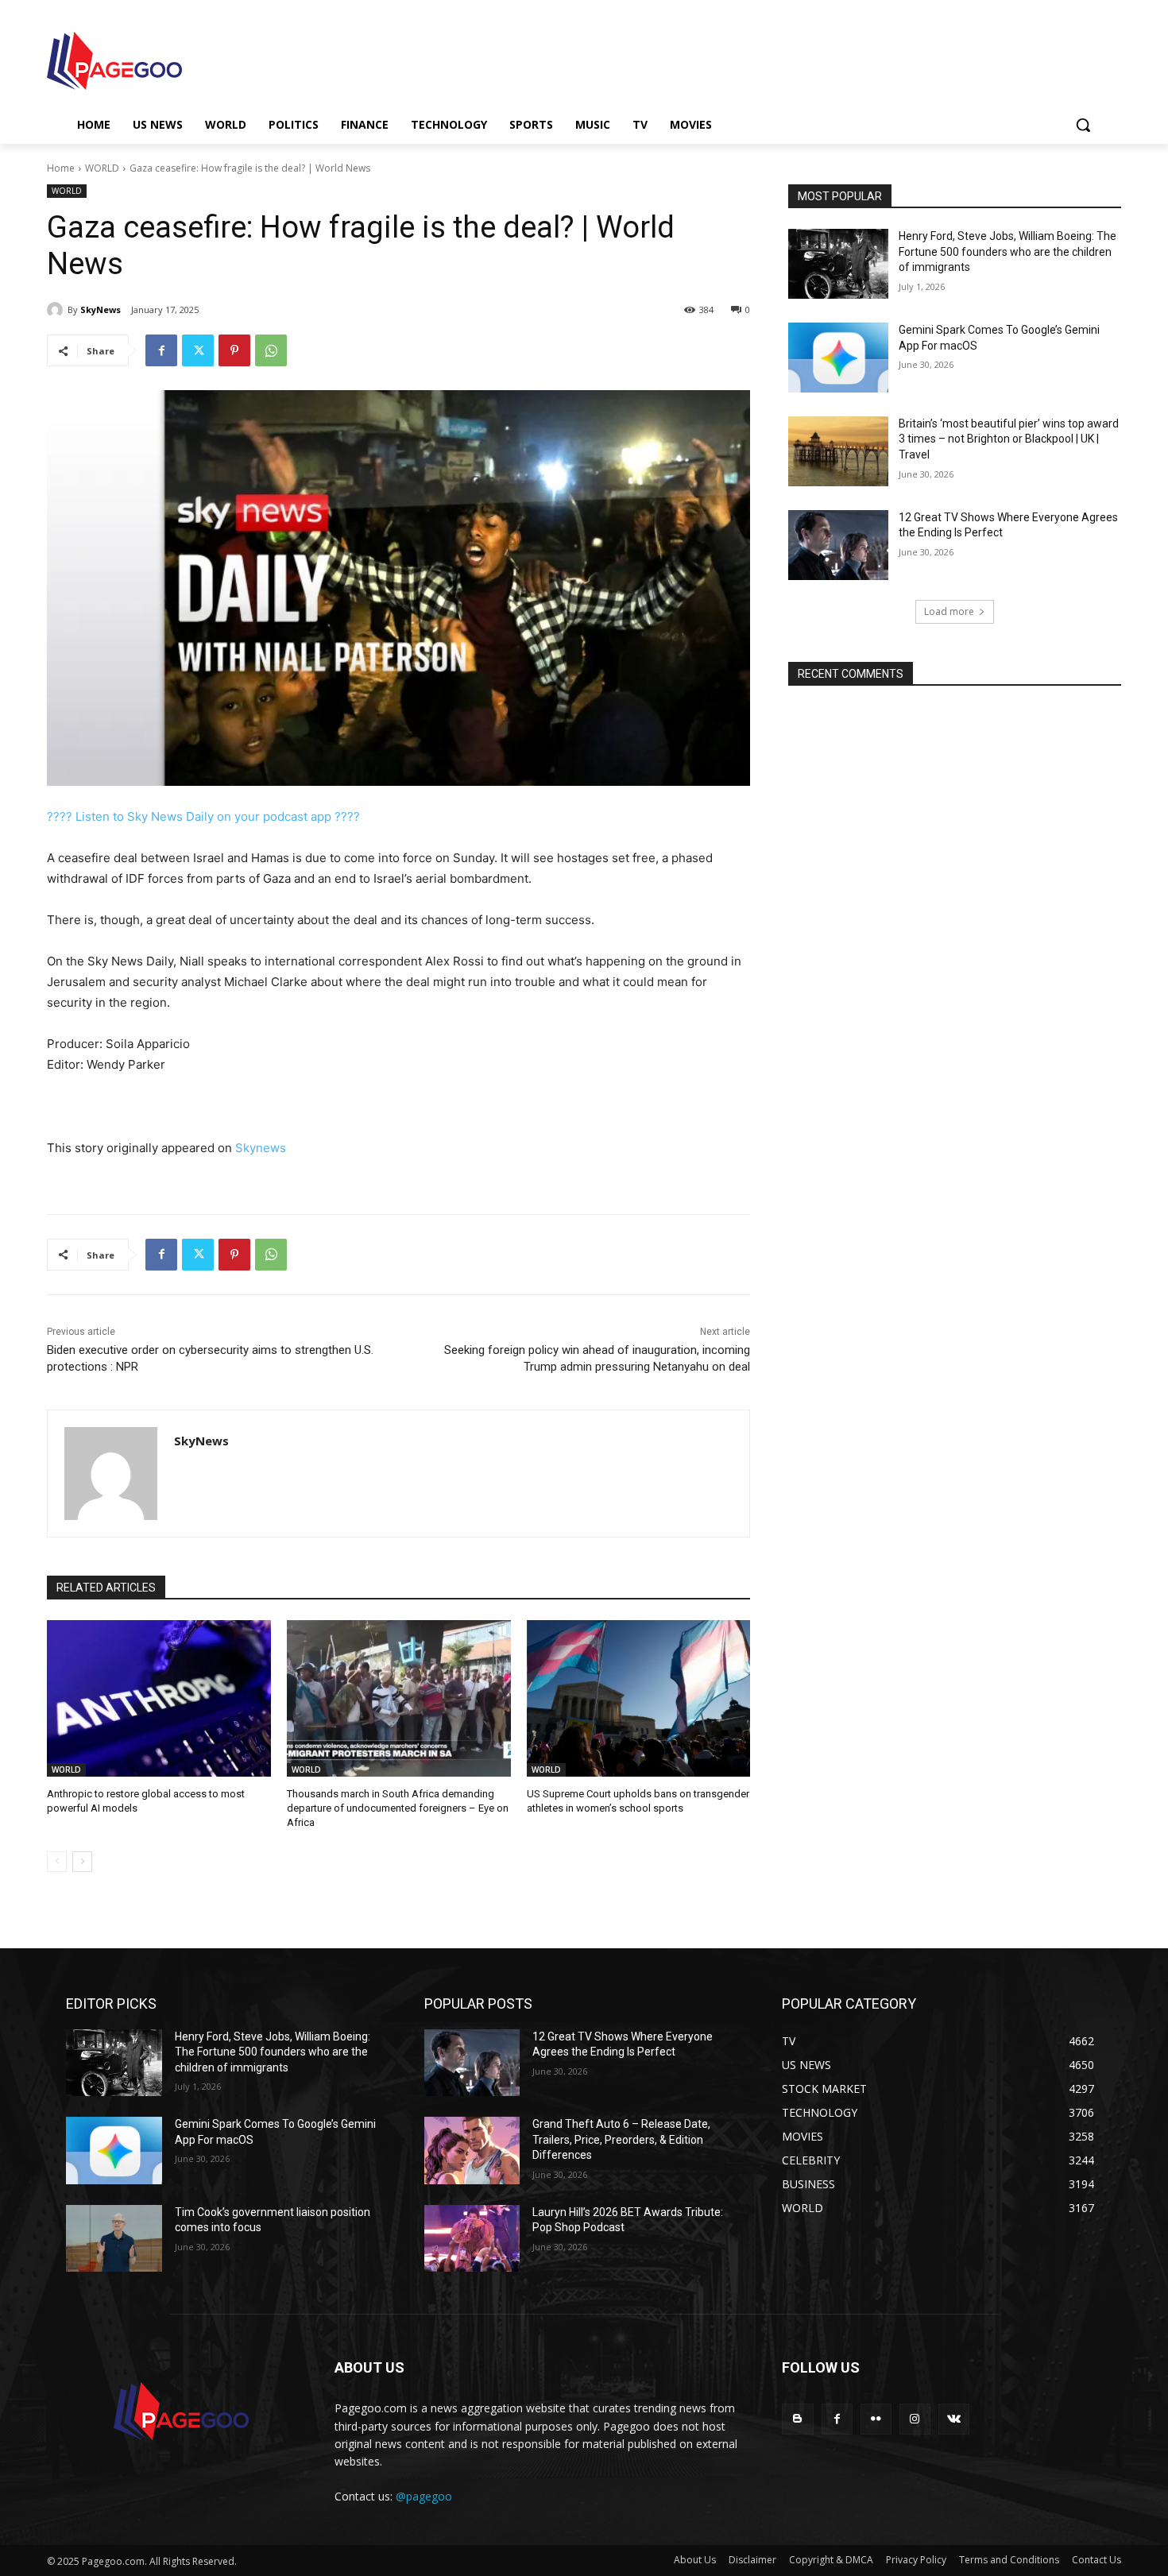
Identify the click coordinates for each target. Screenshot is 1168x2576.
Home (61, 168)
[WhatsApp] (271, 350)
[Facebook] (161, 350)
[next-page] (82, 1862)
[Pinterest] (234, 350)
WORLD (102, 168)
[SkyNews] (57, 310)
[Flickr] (876, 2419)
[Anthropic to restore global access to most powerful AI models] (159, 1698)
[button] (1083, 125)
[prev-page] (57, 1862)
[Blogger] (797, 2419)
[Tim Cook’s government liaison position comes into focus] (114, 2239)
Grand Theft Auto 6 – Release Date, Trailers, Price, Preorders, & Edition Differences (621, 2139)
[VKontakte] (954, 2419)
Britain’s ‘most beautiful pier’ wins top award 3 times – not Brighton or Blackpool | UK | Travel (1009, 439)
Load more (949, 611)
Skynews (261, 1148)
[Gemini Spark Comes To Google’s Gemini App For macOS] (838, 358)
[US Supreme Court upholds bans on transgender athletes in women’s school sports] (639, 1698)
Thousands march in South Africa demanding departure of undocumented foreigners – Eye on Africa (398, 1808)
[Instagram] (915, 2419)
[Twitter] (198, 350)
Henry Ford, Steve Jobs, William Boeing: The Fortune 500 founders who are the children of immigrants (1007, 251)
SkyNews (101, 309)
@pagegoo (424, 2496)
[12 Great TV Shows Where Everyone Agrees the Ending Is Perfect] (838, 545)
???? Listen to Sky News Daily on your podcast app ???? (203, 816)
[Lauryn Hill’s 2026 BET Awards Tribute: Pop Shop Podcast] (472, 2239)
